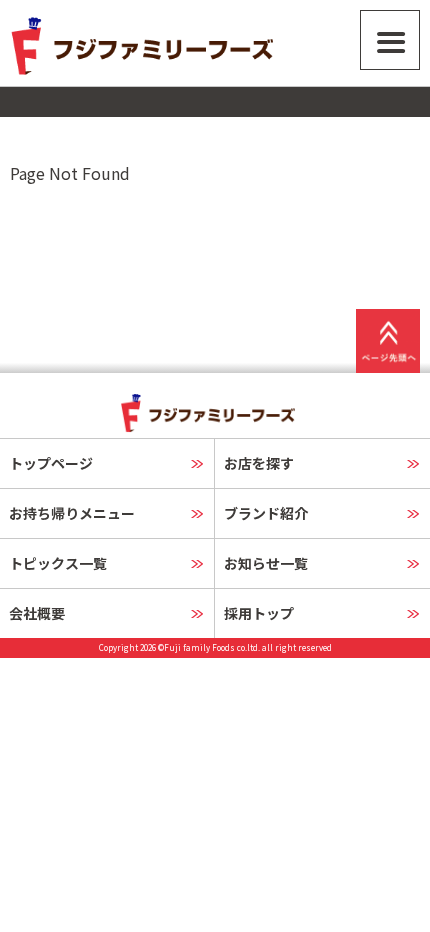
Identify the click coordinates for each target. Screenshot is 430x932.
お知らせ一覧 (266, 563)
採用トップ (259, 613)
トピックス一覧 (58, 563)
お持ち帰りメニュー (72, 513)
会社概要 (37, 613)
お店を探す (259, 463)
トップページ (51, 463)
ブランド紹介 (266, 513)
